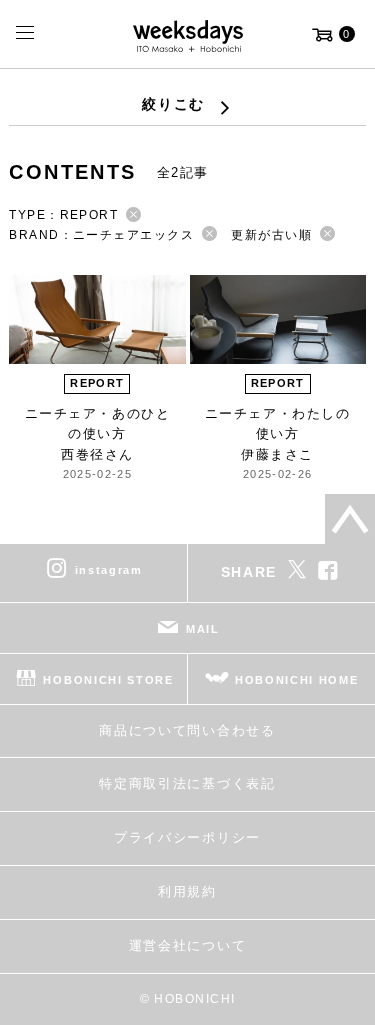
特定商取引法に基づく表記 (187, 783)
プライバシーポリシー (187, 837)
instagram (109, 570)
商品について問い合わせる (187, 730)
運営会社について (187, 945)
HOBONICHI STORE (108, 680)
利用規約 (187, 891)
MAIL (203, 629)
